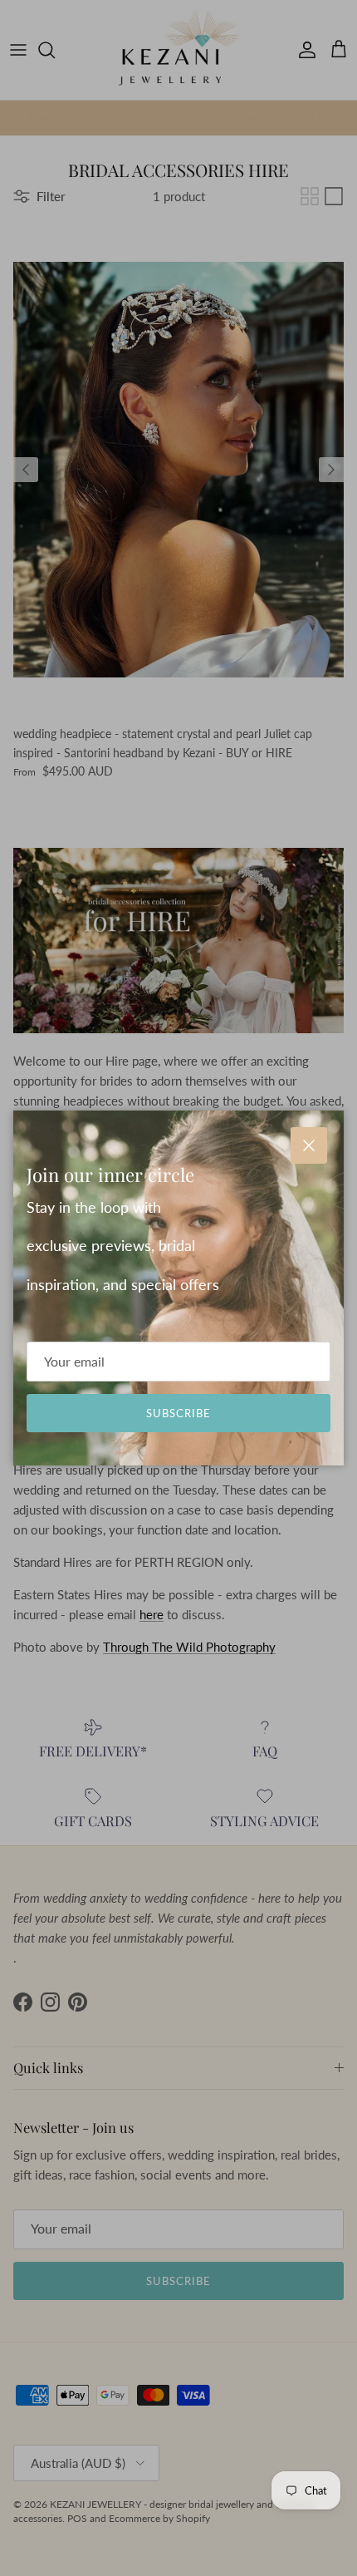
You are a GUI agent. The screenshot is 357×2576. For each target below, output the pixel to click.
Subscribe (178, 1413)
